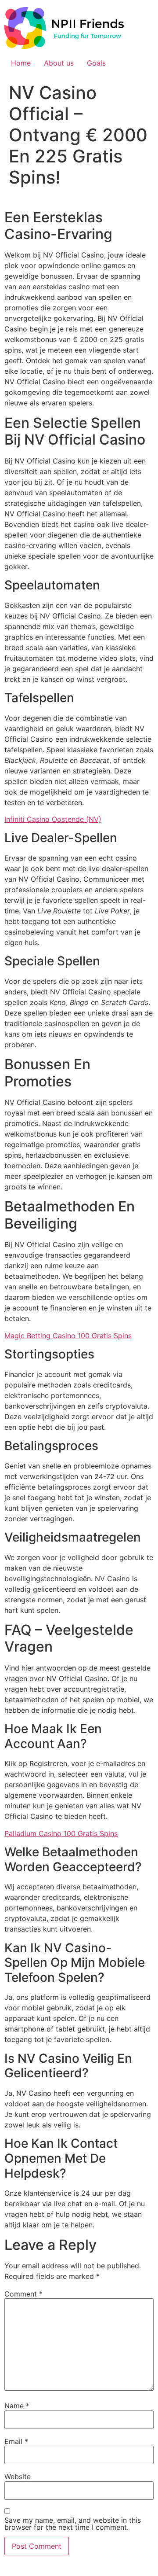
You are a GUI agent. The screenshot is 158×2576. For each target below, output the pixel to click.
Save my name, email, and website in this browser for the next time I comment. (73, 2524)
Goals (96, 63)
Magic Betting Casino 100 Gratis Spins (68, 1336)
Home (21, 63)
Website (18, 2477)
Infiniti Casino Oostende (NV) (53, 819)
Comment (23, 2294)
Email (16, 2441)
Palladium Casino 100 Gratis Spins (61, 1833)
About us (59, 63)
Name (17, 2406)
